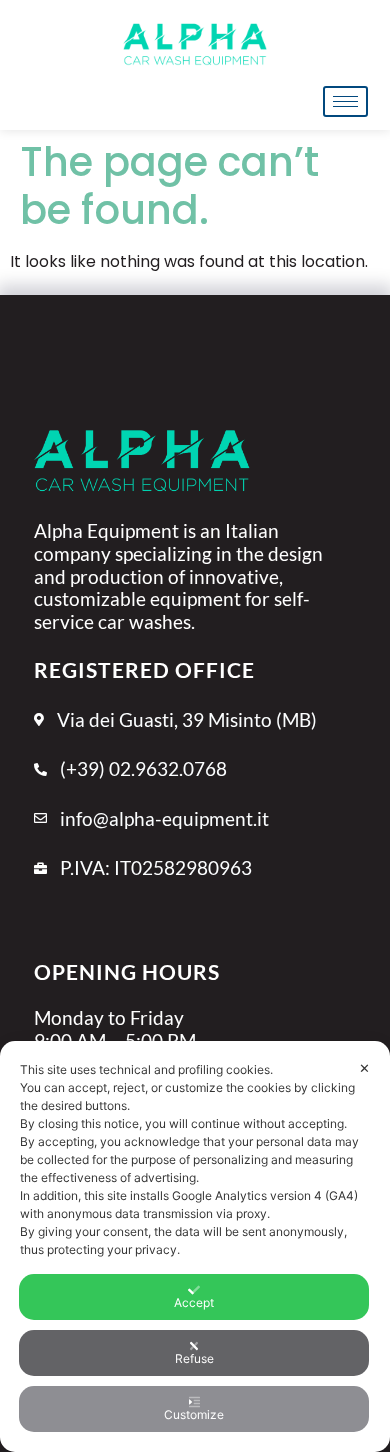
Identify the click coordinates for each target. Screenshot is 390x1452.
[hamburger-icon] (345, 101)
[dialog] (195, 1246)
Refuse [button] (194, 1358)
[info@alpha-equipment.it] (195, 830)
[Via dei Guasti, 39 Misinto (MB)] (195, 731)
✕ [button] (364, 1068)
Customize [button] (194, 1414)
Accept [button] (194, 1302)
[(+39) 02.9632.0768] (195, 780)
